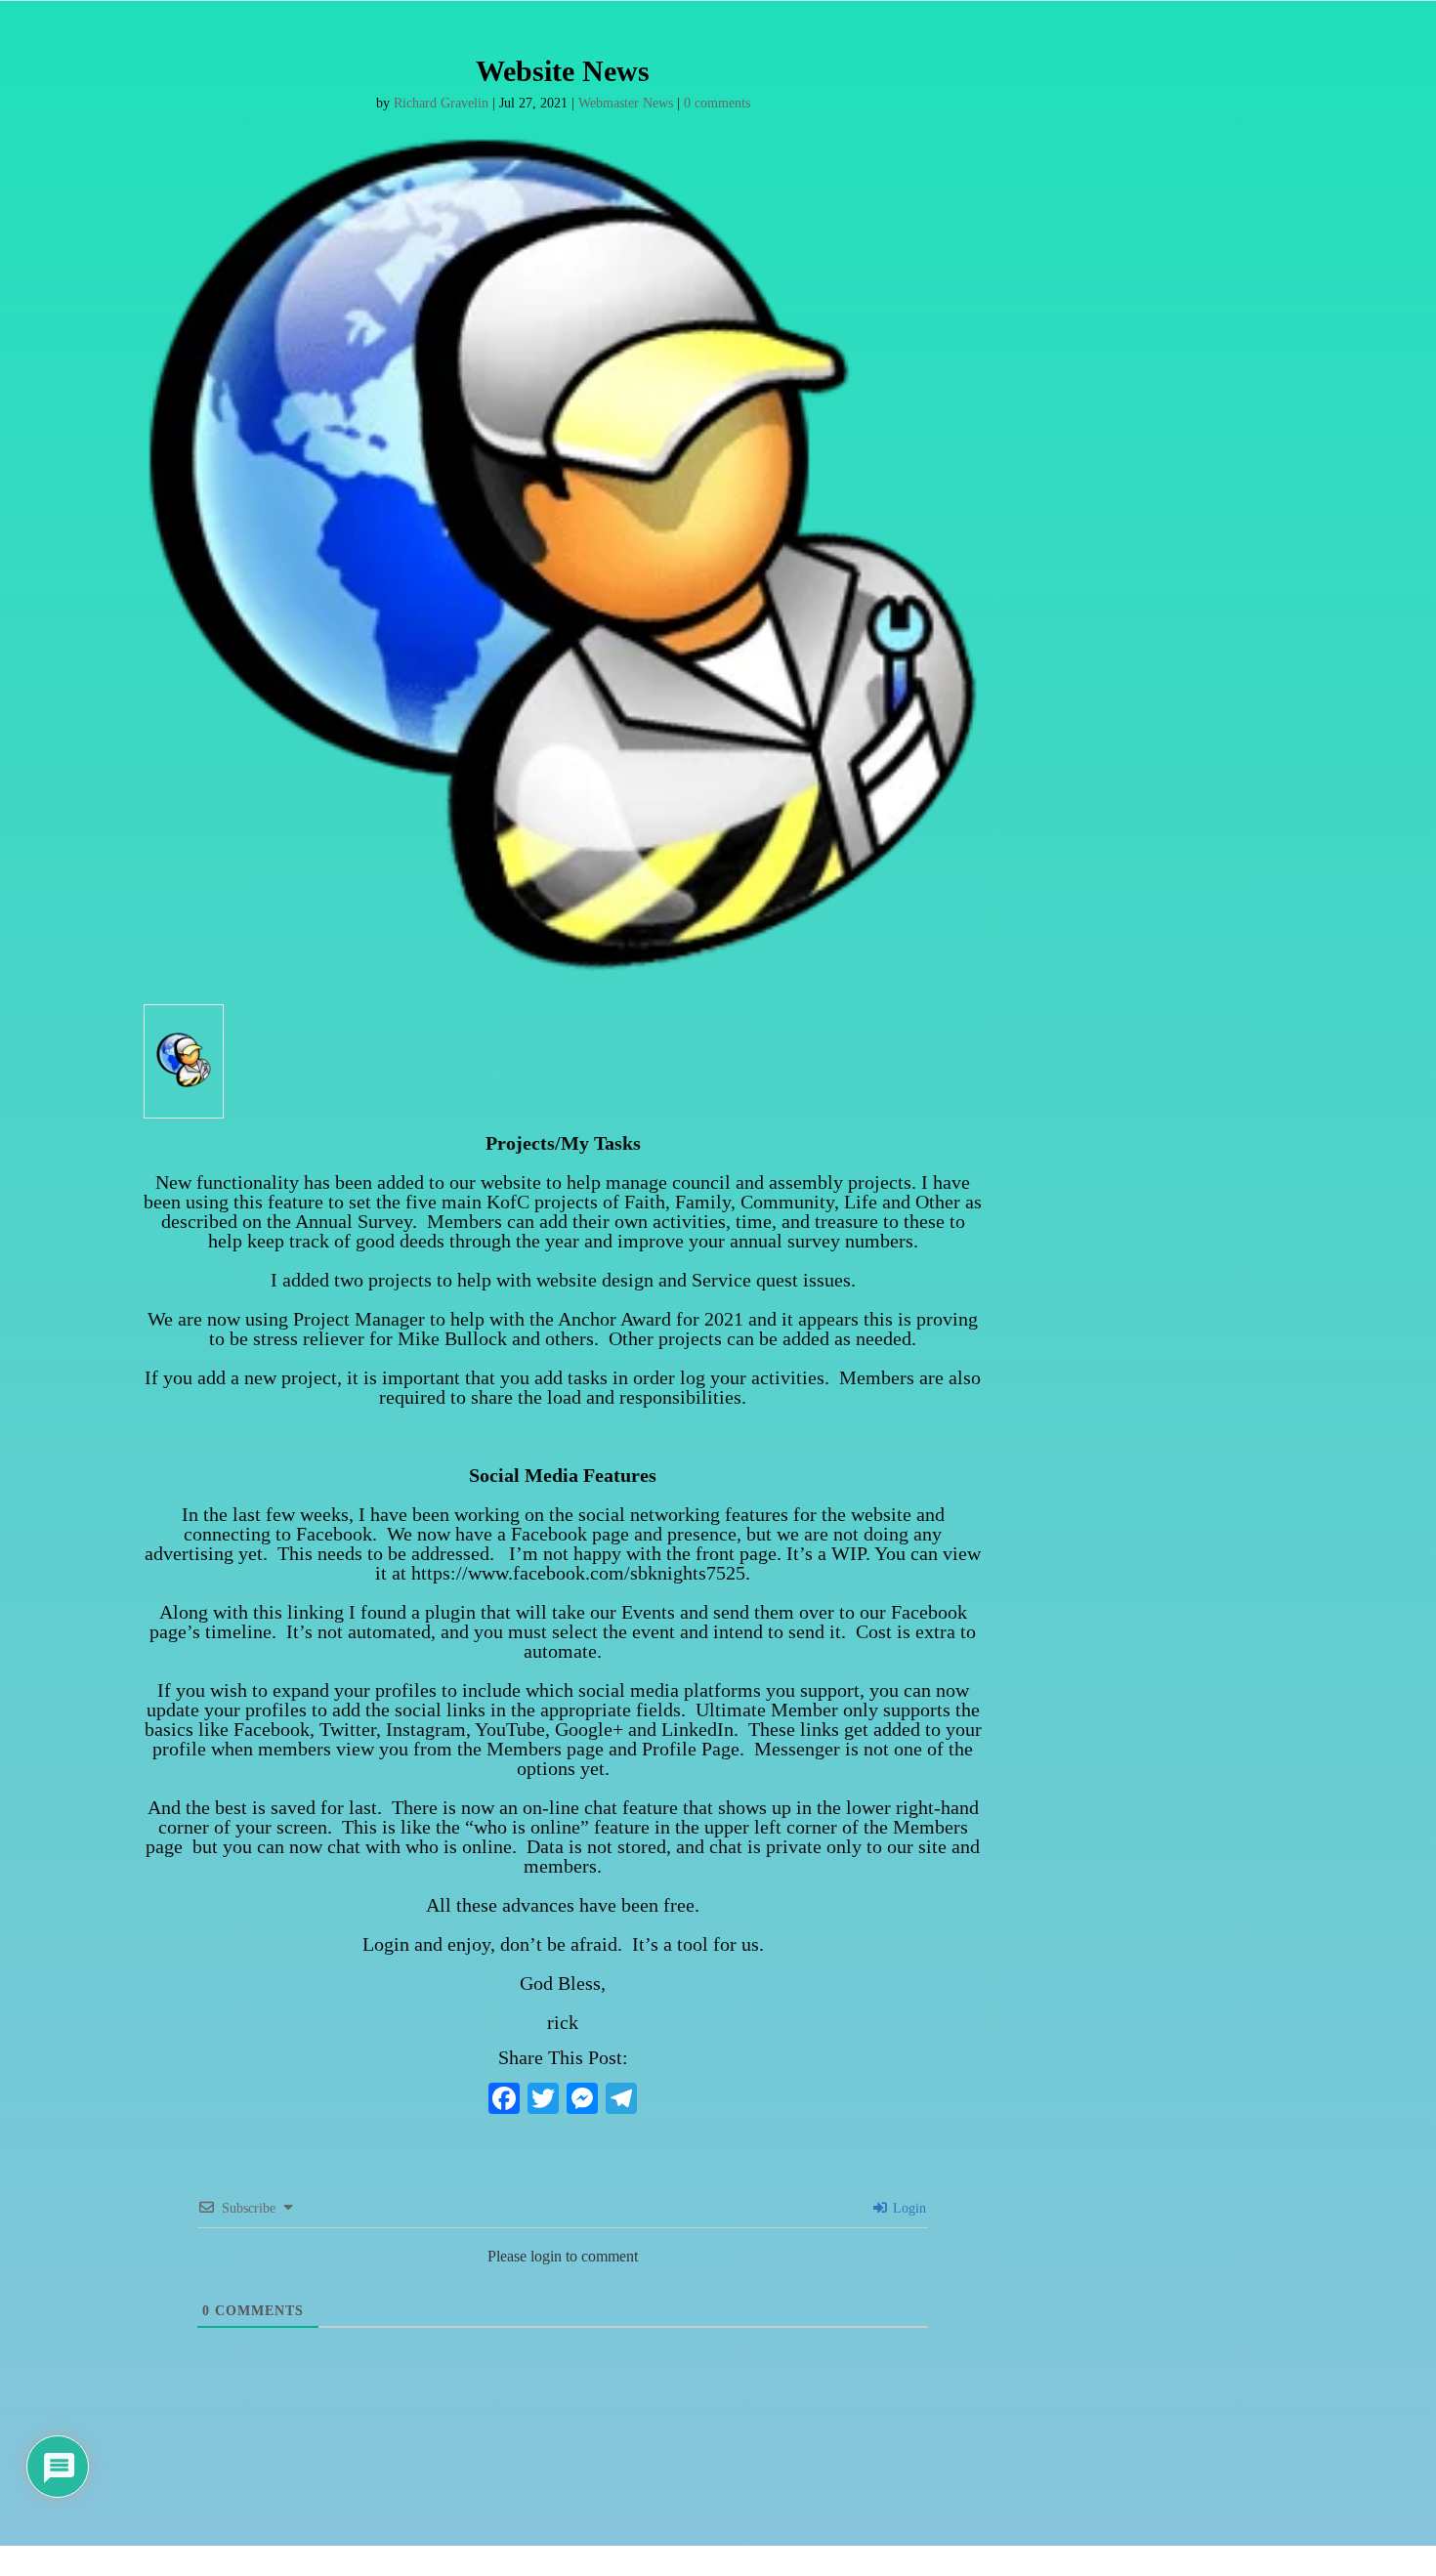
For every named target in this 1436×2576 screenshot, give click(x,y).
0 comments (717, 103)
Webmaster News (626, 103)
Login (908, 2208)
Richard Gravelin (441, 103)
